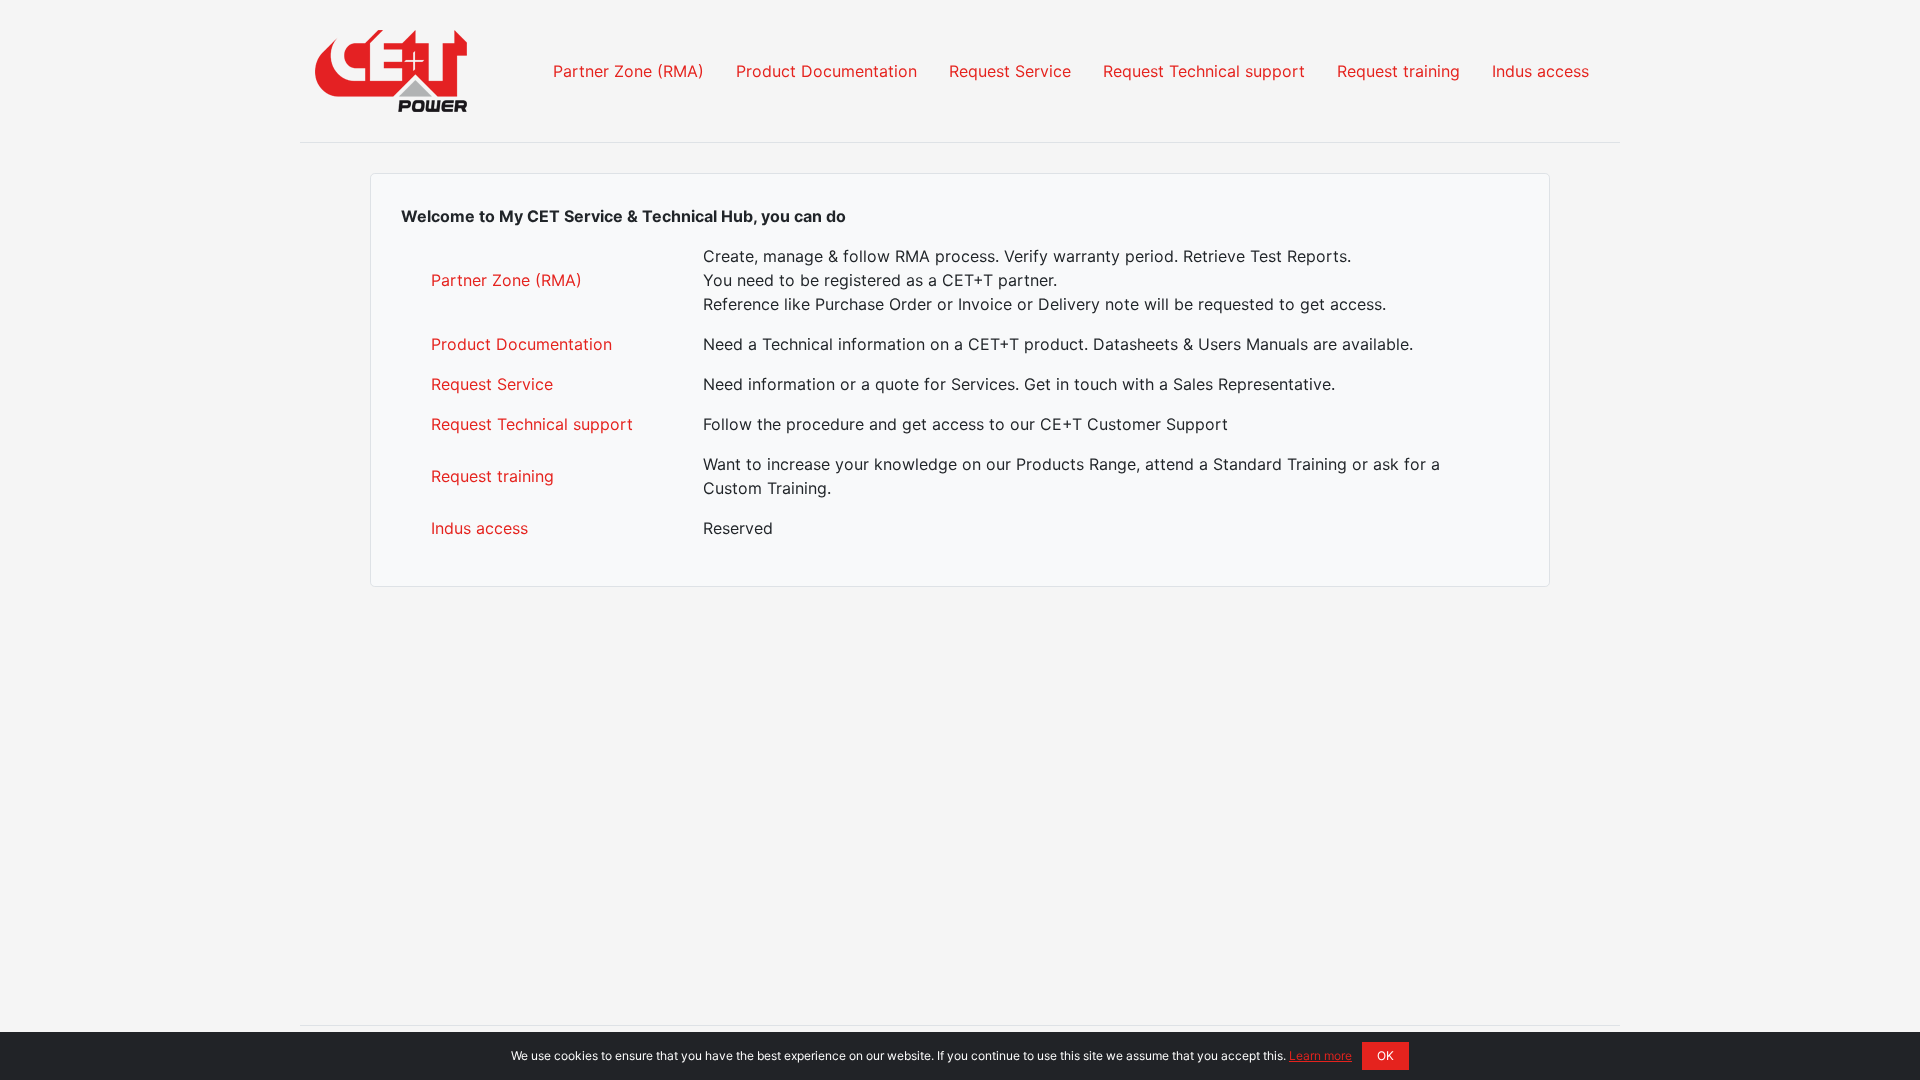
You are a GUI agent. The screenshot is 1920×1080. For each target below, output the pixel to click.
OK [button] (1385, 1055)
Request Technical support (1204, 71)
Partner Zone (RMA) (628, 71)
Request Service (1010, 71)
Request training (1398, 71)
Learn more (1320, 1055)
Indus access (1540, 71)
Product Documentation (826, 71)
